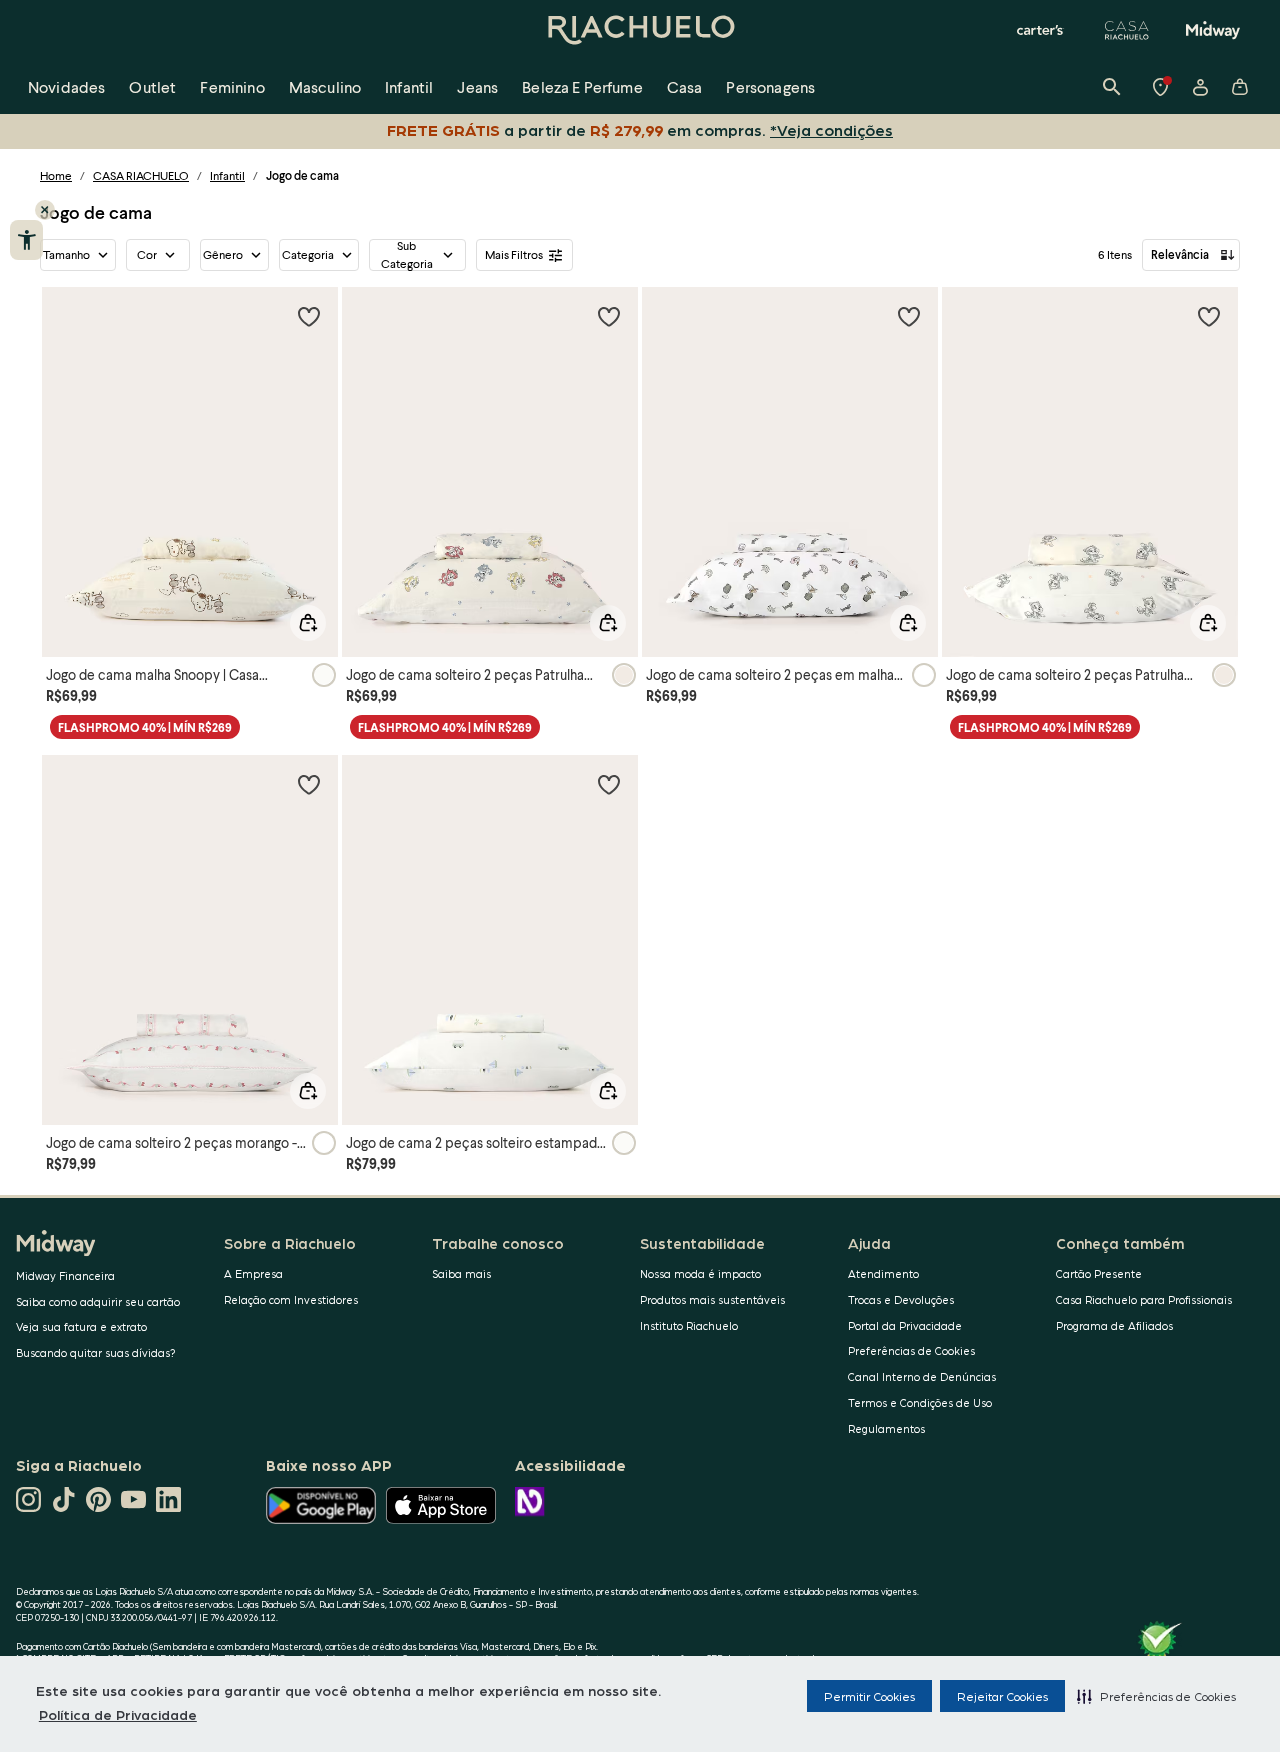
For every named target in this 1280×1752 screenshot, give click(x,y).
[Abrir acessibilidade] (26, 240)
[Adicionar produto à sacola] (308, 623)
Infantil (227, 175)
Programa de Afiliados (1114, 1325)
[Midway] (1213, 30)
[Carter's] (1041, 30)
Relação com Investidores (291, 1299)
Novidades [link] (66, 86)
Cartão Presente (1099, 1273)
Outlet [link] (152, 86)
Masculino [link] (325, 86)
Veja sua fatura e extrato (81, 1326)
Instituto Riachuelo (689, 1325)
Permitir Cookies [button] (869, 1696)
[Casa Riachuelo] (1127, 30)
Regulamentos (886, 1428)
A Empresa (253, 1273)
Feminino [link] (232, 86)
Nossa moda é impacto (700, 1273)
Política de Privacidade (118, 1714)
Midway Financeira (65, 1275)
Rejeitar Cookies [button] (1002, 1696)
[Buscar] (1112, 87)
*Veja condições (831, 129)
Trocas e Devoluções (901, 1299)
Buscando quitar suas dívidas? (96, 1352)
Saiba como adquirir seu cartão (98, 1301)
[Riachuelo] (640, 30)
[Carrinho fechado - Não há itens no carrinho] (1240, 87)
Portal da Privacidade (905, 1325)
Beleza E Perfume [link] (582, 86)
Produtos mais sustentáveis (712, 1299)
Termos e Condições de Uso (920, 1402)
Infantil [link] (409, 86)
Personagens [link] (770, 86)
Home (56, 175)
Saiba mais (461, 1273)
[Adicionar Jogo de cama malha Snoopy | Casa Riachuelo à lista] (309, 316)
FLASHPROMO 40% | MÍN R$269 (145, 727)
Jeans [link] (477, 86)
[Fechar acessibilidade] (45, 210)
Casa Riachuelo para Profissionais (1144, 1299)
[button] (1156, 1696)
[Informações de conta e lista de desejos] (1200, 87)
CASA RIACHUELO (141, 175)
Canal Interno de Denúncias (922, 1376)
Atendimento (883, 1273)
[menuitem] (66, 87)
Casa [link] (685, 86)
